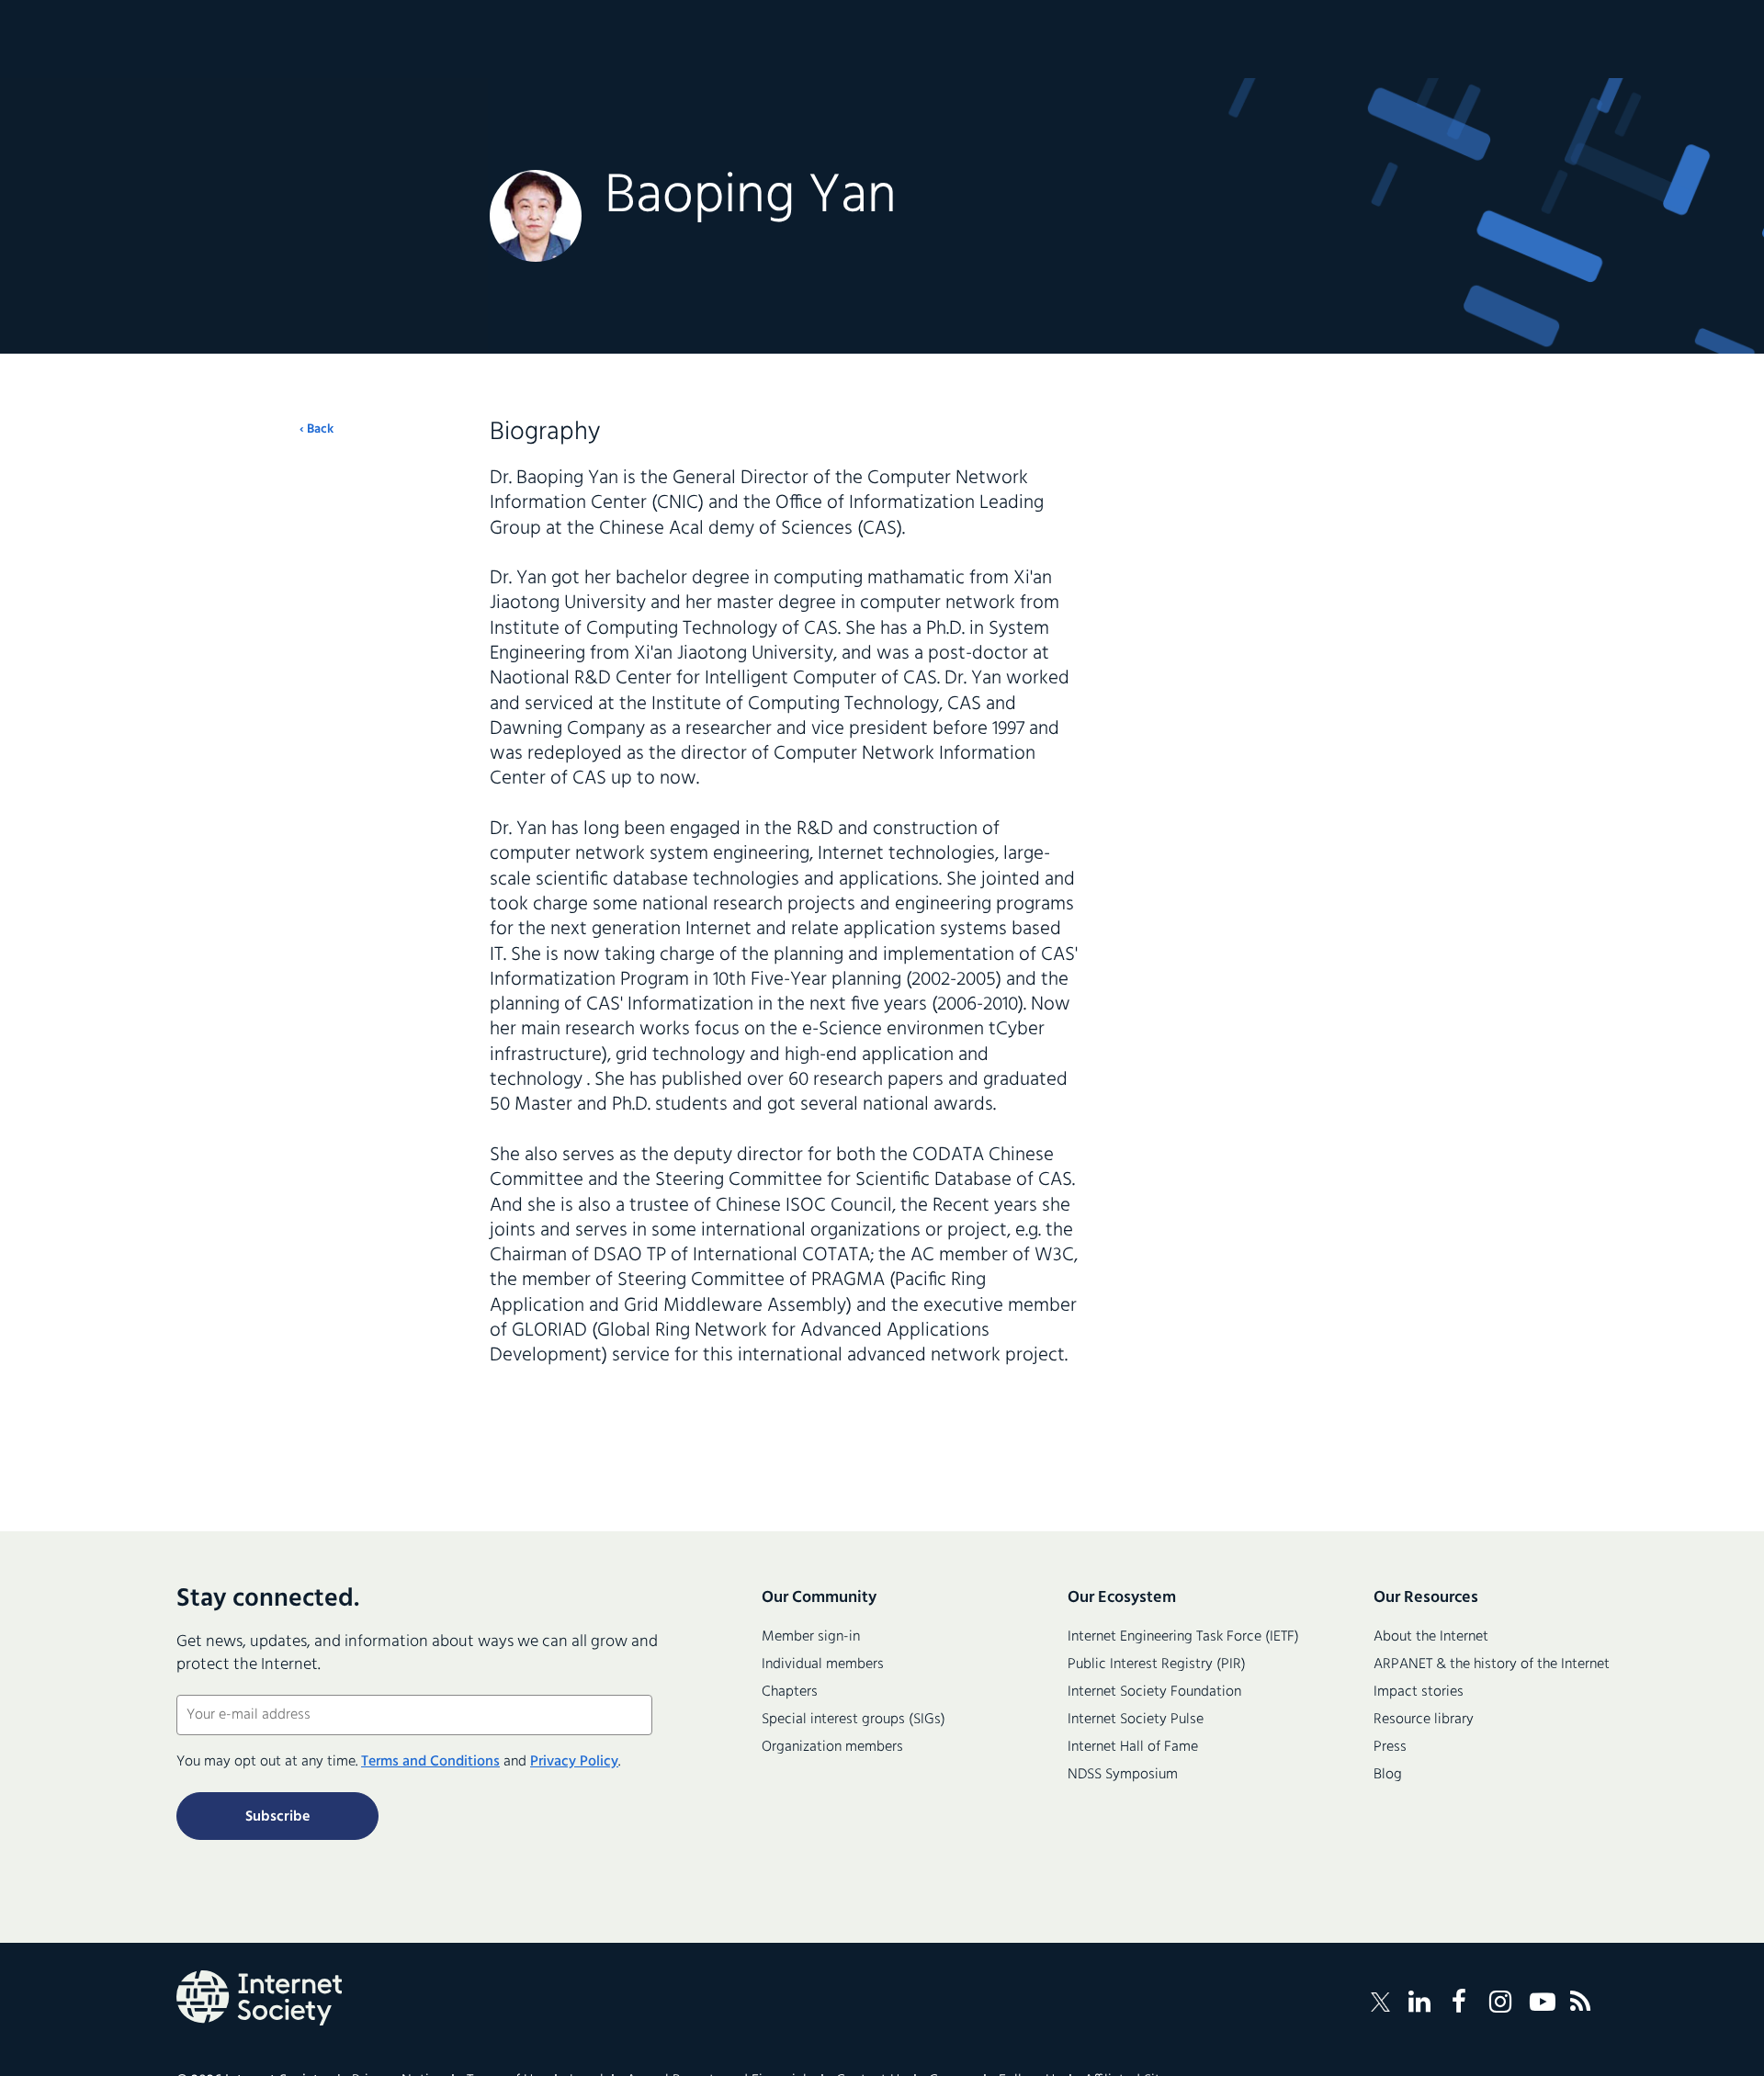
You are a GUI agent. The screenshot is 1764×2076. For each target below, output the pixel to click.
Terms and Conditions (430, 1762)
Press (1390, 1747)
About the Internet (1431, 1637)
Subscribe (277, 1817)
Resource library (1424, 1720)
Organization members (832, 1747)
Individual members (823, 1664)
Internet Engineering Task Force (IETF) (1183, 1637)
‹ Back (317, 430)
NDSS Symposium (1123, 1775)
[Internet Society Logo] (259, 1998)
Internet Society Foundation (1154, 1692)
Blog (1388, 1775)
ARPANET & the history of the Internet (1492, 1664)
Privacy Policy (574, 1762)
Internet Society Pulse (1136, 1720)
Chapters (790, 1692)
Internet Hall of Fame (1133, 1747)
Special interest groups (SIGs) (854, 1720)
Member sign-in (811, 1637)
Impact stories (1419, 1692)
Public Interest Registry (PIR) (1157, 1664)
